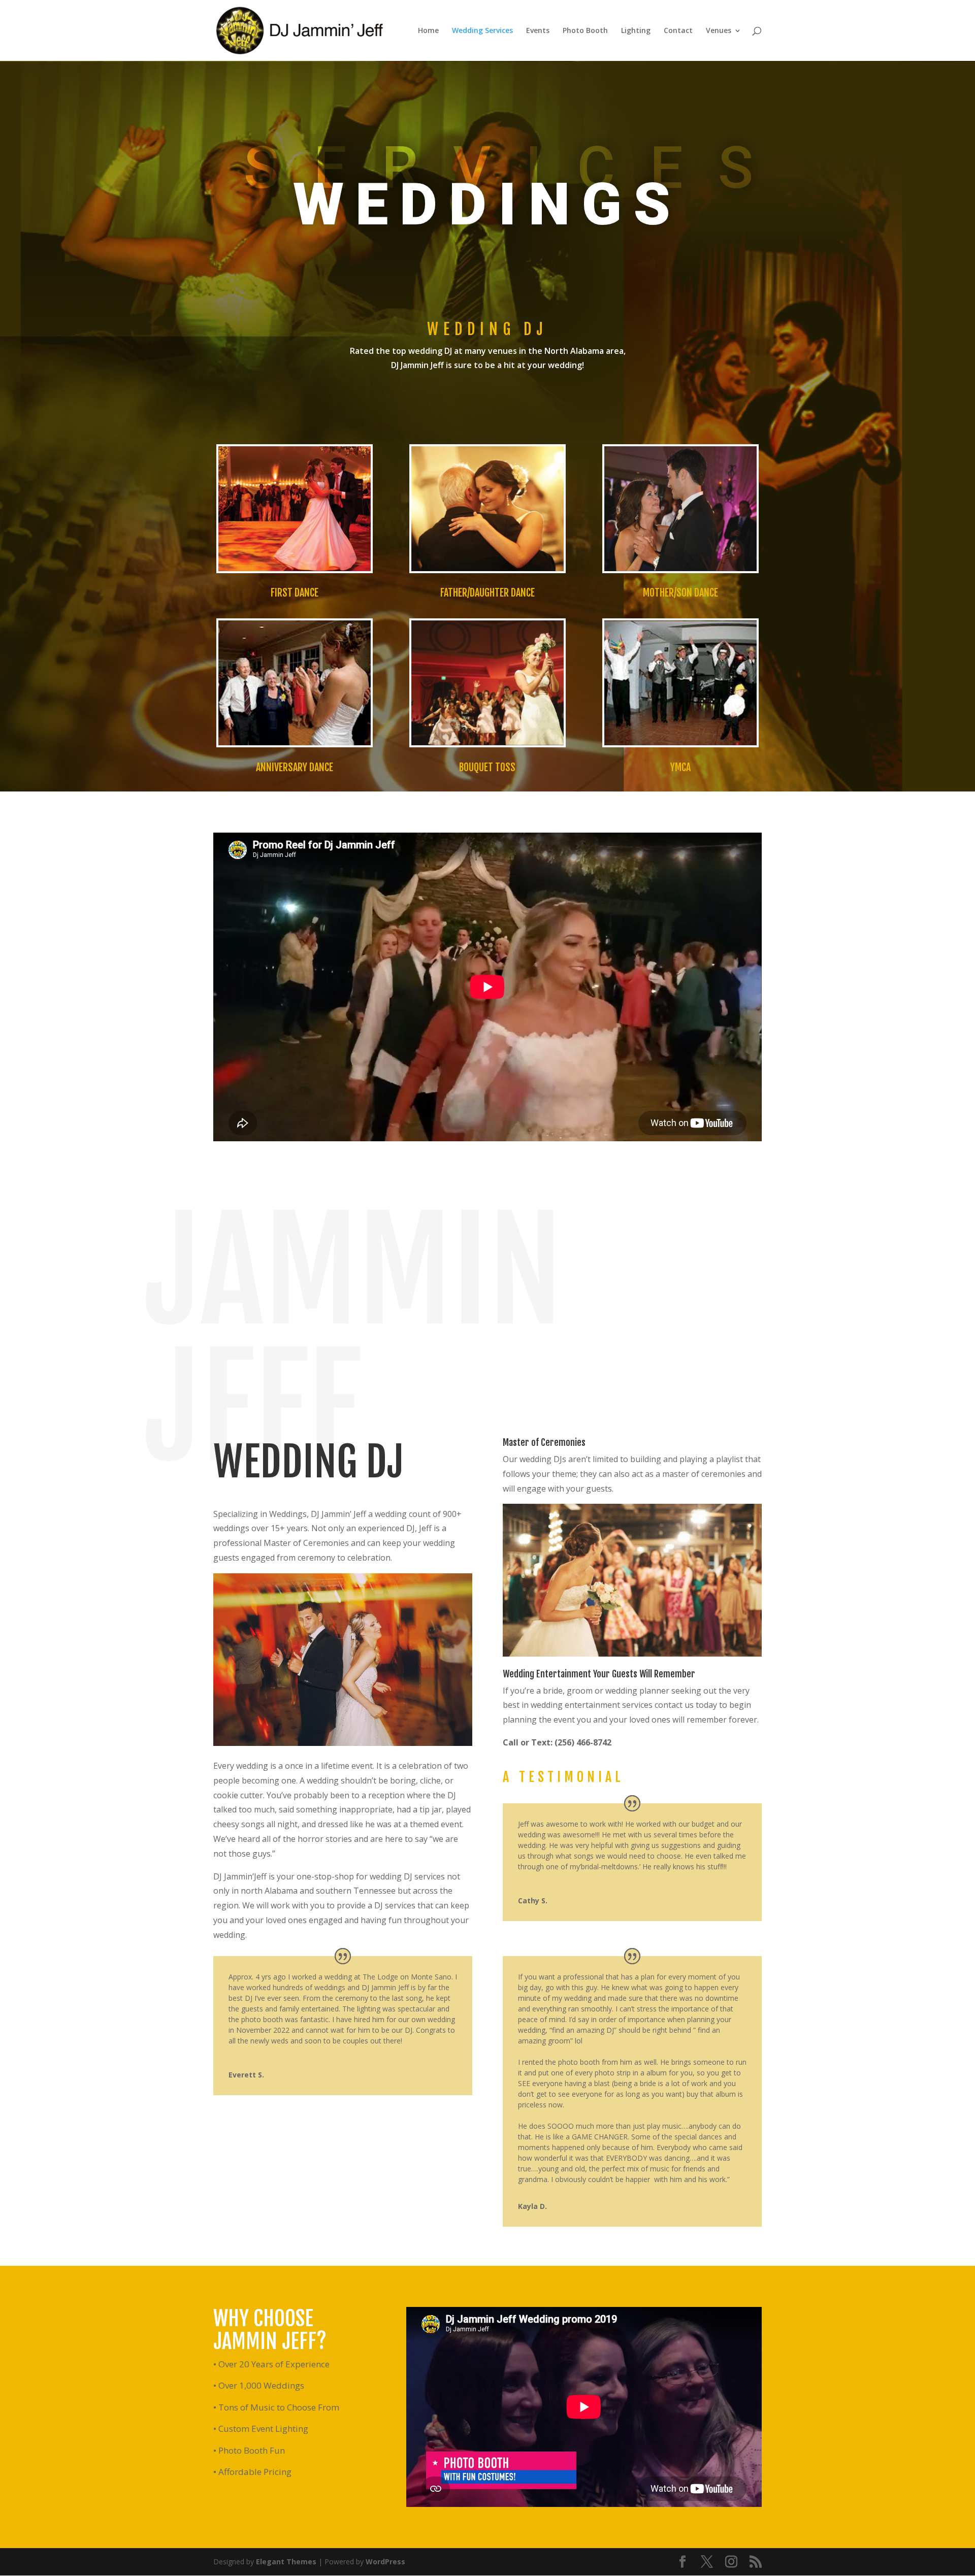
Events (538, 31)
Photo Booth (585, 31)
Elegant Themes (286, 2562)
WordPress (385, 2562)
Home (428, 31)
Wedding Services (482, 31)
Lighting (636, 31)
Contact (678, 31)
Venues (719, 31)
